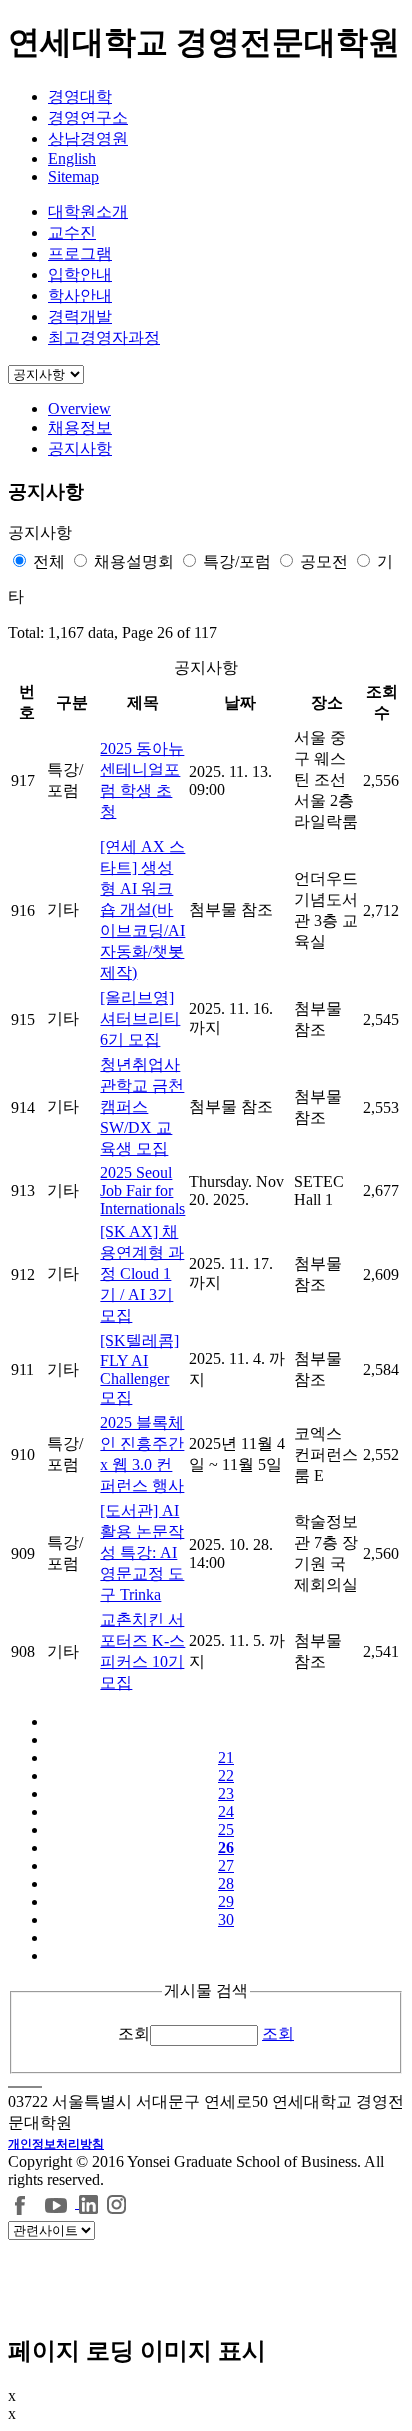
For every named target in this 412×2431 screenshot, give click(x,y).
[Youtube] (58, 2202)
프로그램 (80, 253)
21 (226, 1757)
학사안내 (80, 295)
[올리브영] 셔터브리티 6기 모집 (140, 1018)
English (72, 158)
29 (226, 1901)
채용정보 (80, 427)
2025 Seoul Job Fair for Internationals (142, 1190)
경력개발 (80, 316)
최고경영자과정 (104, 337)
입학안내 (80, 274)
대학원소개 (88, 211)
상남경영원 (88, 138)
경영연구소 (88, 117)
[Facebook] (21, 2202)
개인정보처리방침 (56, 2144)
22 (226, 1775)
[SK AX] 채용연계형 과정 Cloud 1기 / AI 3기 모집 (142, 1273)
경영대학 (80, 96)
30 (226, 1919)
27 (226, 1865)
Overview (79, 408)
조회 (134, 2033)
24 (226, 1811)
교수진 (72, 232)
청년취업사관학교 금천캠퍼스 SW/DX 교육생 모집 (142, 1106)
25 (226, 1829)
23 (226, 1793)
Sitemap (73, 176)
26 (226, 1847)
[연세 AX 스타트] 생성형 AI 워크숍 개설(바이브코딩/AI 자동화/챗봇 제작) (142, 909)
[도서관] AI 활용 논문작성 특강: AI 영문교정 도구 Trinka (142, 1552)
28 (226, 1883)
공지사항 (80, 448)
